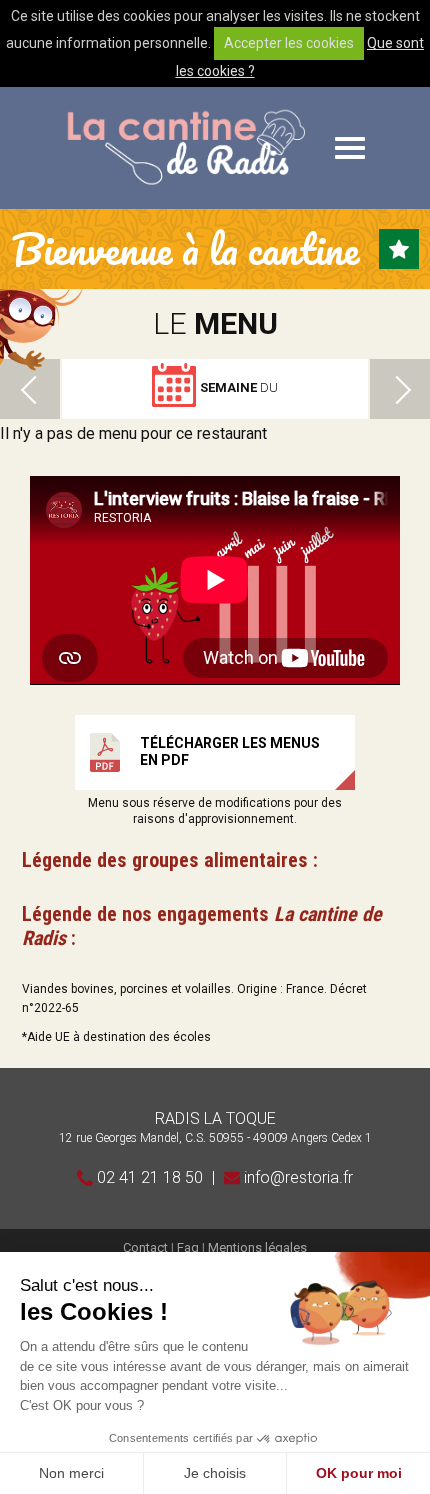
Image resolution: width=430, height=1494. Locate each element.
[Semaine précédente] (30, 389)
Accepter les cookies (289, 43)
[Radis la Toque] (185, 148)
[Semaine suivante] (400, 389)
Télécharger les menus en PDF (230, 751)
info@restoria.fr (296, 1177)
